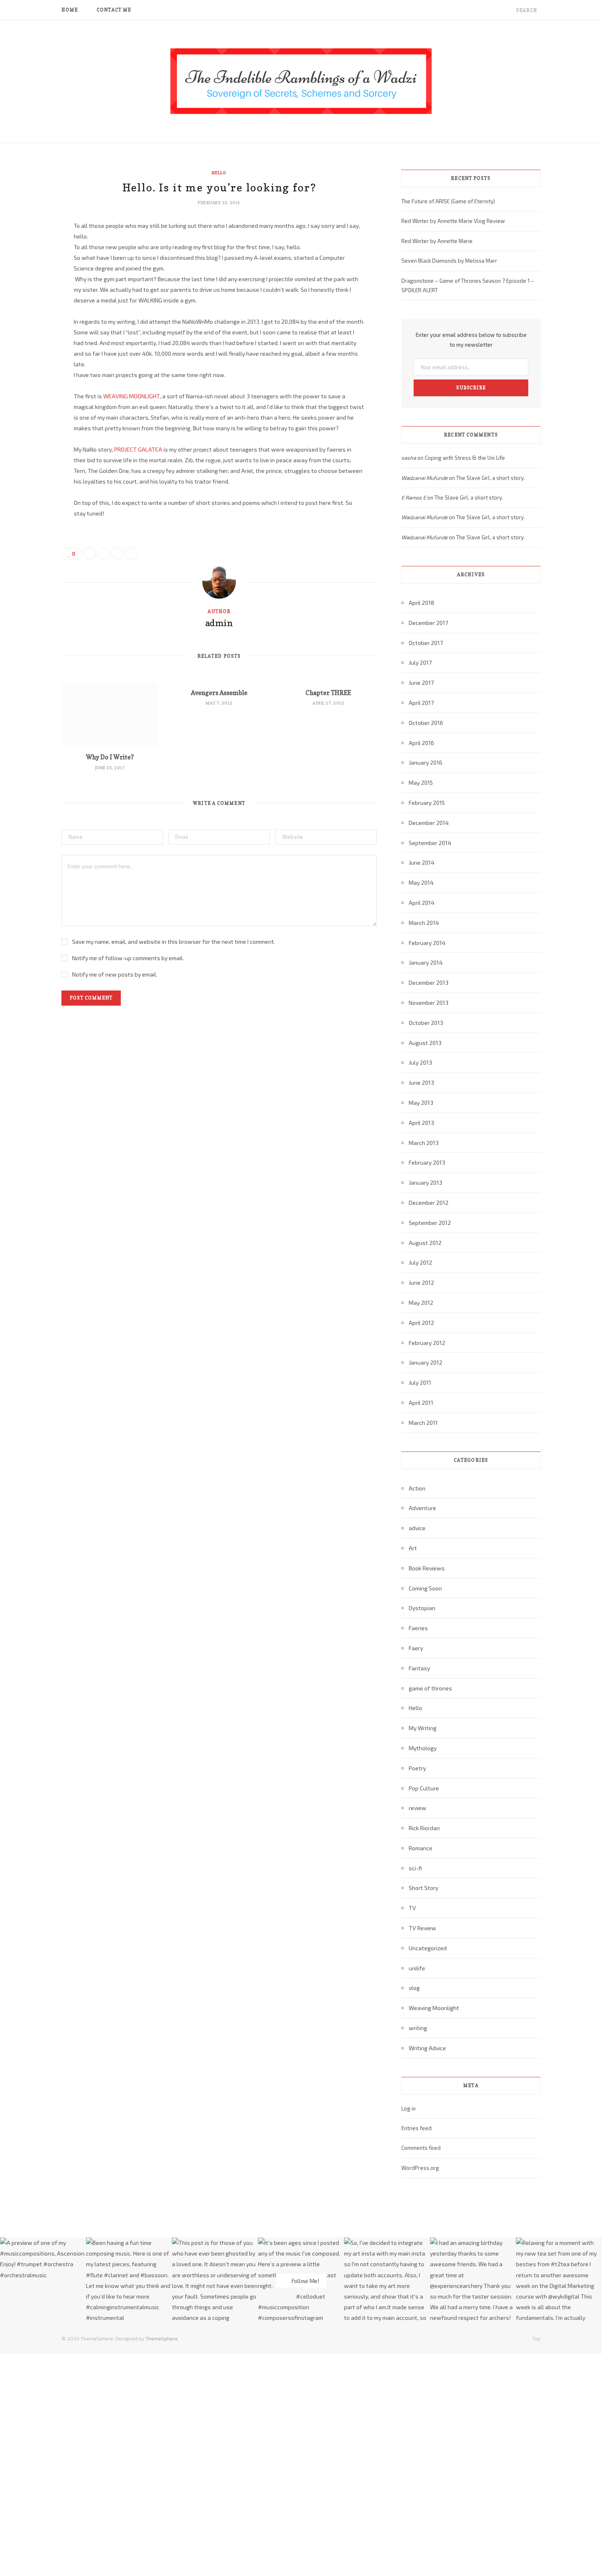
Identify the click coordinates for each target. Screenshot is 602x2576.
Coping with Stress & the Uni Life (465, 458)
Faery (416, 1648)
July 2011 (420, 1382)
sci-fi (415, 1868)
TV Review (422, 1928)
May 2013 (421, 1103)
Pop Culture (424, 1788)
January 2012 (425, 1362)
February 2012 (427, 1343)
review (418, 1808)
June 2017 (421, 683)
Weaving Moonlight (434, 2008)
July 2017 (420, 662)
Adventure (422, 1508)
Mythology (423, 1748)
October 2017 (426, 643)
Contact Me (114, 10)
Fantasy (419, 1668)
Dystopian (422, 1608)
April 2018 (421, 603)
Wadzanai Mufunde (424, 478)
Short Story (423, 1888)
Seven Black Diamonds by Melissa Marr (449, 261)
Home (70, 10)
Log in (408, 2108)
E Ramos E (414, 497)
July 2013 (420, 1062)
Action (417, 1488)
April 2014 (422, 903)
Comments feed (421, 2148)
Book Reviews (427, 1568)
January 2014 (426, 962)
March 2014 (424, 923)
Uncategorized (428, 1948)
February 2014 (427, 943)
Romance (421, 1848)
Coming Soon (425, 1588)
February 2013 (427, 1162)
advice (417, 1528)
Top (536, 2338)
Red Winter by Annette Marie (437, 241)
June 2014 (422, 862)
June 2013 (421, 1082)
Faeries (418, 1628)
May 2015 (421, 783)
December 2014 (429, 823)
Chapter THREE (328, 693)
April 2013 (421, 1123)
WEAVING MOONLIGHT (131, 396)
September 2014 (430, 843)
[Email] (31, 314)
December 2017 (428, 623)
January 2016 (425, 762)
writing (418, 2028)
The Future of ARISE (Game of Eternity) (448, 201)
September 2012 (430, 1223)
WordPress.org (420, 2168)
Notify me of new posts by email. (115, 974)
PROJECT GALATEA (138, 449)
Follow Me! (305, 2281)
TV (412, 1908)
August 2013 (425, 1043)
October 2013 (426, 1023)
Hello (219, 173)
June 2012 (421, 1282)
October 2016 (426, 723)
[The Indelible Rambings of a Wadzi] (301, 81)
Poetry (417, 1768)
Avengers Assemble (219, 693)
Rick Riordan (424, 1828)
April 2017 (421, 703)
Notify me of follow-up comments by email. (128, 958)
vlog (414, 1988)
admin (219, 623)
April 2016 (421, 743)
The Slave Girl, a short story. (491, 478)
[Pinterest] (31, 293)
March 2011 (423, 1423)
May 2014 (421, 883)
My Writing (423, 1728)
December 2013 (429, 982)
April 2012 (421, 1323)
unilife (417, 1968)
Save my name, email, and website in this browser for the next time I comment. (174, 942)
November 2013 (429, 1003)
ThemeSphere (162, 2338)
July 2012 (420, 1262)
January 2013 (425, 1182)
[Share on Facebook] (31, 251)
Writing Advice (427, 2048)
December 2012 (429, 1203)
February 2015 (427, 803)
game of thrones (430, 1688)
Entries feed (416, 2128)
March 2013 (424, 1143)
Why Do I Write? (110, 757)
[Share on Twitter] (31, 272)
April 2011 (421, 1403)
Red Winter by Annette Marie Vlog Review (453, 221)
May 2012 (421, 1303)
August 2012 (425, 1243)
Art (413, 1548)
